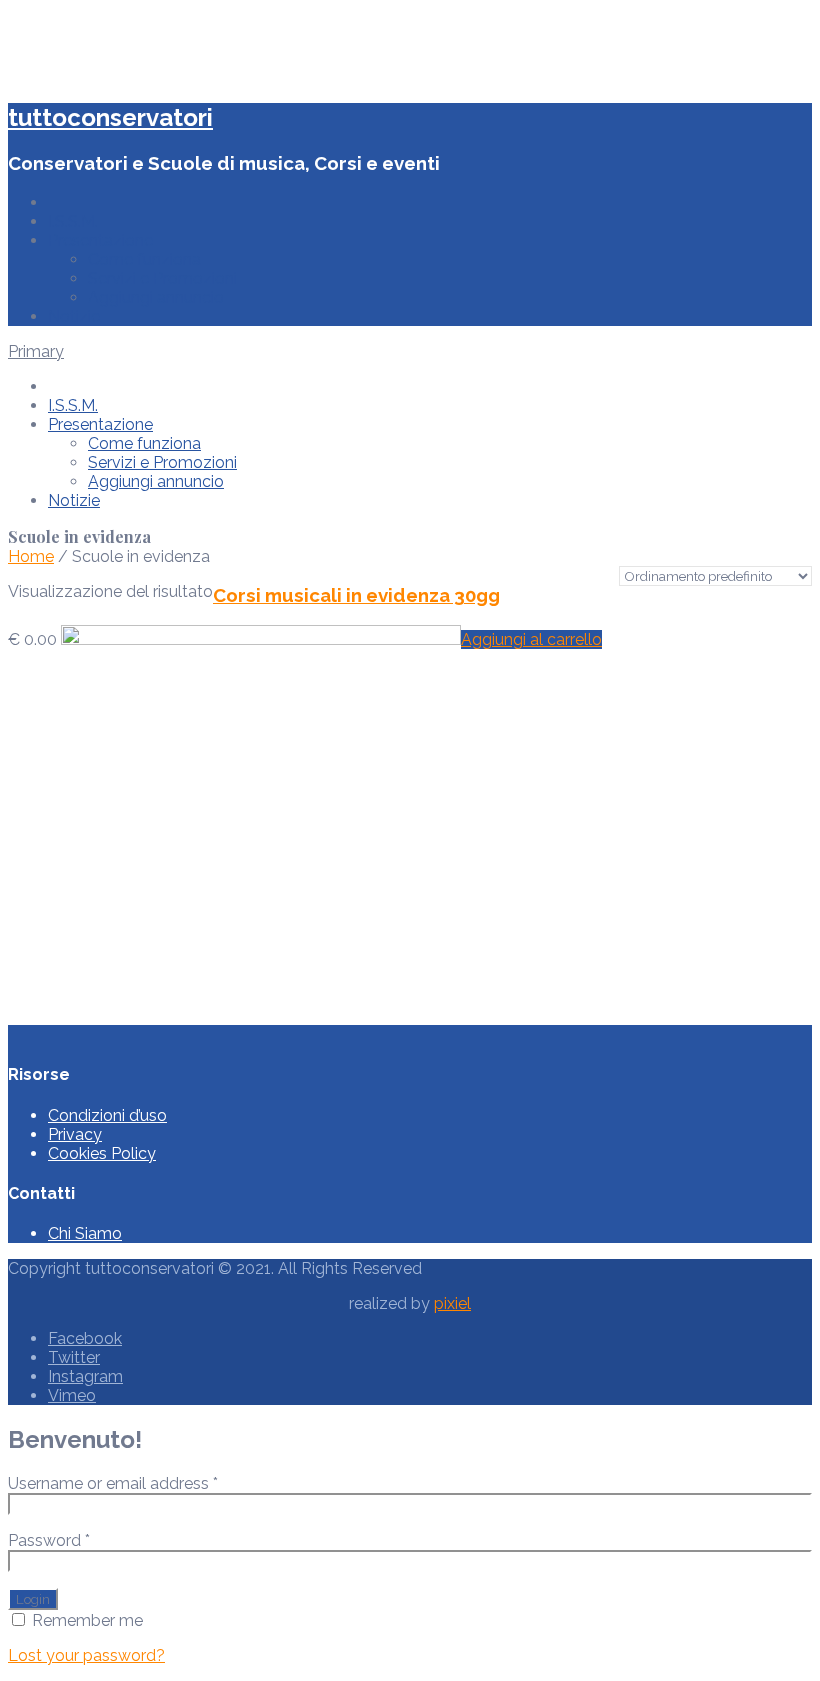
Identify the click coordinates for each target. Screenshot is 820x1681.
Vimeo (72, 1395)
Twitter (74, 1357)
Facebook (85, 1338)
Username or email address (113, 1483)
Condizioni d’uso (107, 1115)
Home (31, 556)
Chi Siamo (85, 1233)
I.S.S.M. (73, 221)
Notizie (74, 316)
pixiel (452, 1303)
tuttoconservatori (110, 117)
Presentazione (100, 240)
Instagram (85, 1376)
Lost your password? (86, 1655)
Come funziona (144, 259)
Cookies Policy (102, 1153)
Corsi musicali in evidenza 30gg (356, 595)
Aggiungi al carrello (531, 639)
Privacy (75, 1134)
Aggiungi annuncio (156, 297)
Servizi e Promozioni (162, 278)
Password (49, 1540)
